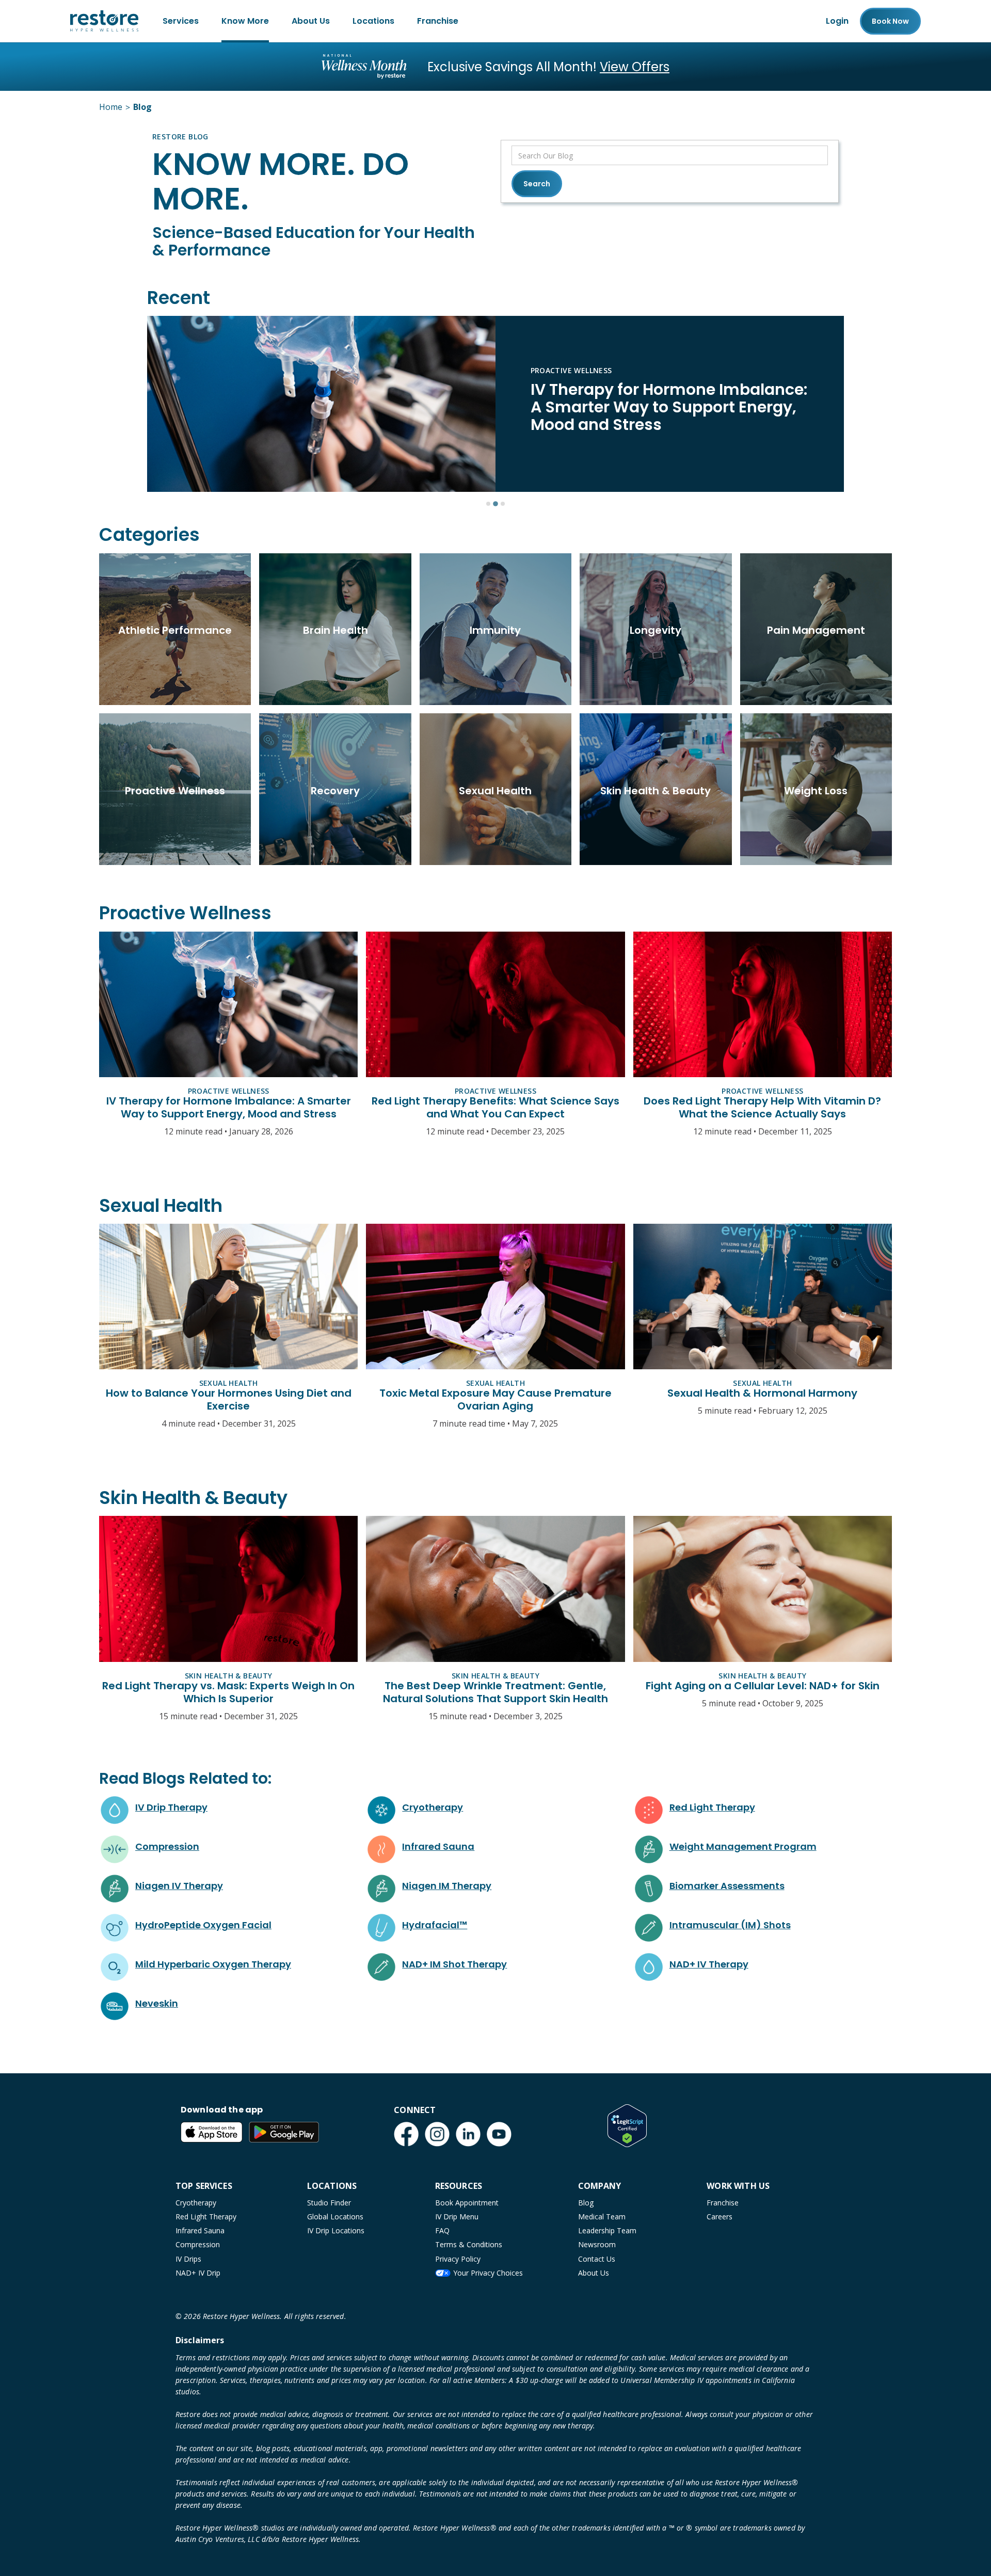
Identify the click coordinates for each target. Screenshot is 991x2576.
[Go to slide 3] (503, 504)
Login (837, 21)
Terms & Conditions (469, 2244)
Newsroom (597, 2244)
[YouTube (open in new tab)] (499, 2134)
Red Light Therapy (206, 2217)
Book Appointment (467, 2203)
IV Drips (188, 2259)
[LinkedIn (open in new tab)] (468, 2134)
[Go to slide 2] (495, 504)
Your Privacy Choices (488, 2273)
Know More (245, 21)
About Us (311, 21)
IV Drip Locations (336, 2230)
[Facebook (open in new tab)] (406, 2134)
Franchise (438, 21)
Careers (720, 2217)
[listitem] (495, 404)
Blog (586, 2203)
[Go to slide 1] (488, 504)
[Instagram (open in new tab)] (437, 2134)
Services (181, 21)
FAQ (442, 2230)
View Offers (635, 67)
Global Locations (335, 2217)
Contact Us (597, 2259)
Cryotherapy (196, 2203)
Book (890, 21)
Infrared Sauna (200, 2230)
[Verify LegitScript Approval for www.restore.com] (627, 2125)
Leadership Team (607, 2230)
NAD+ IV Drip (198, 2273)
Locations (373, 21)
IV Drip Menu (457, 2217)
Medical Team (602, 2217)
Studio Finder (329, 2203)
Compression (198, 2244)
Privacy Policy (458, 2259)
